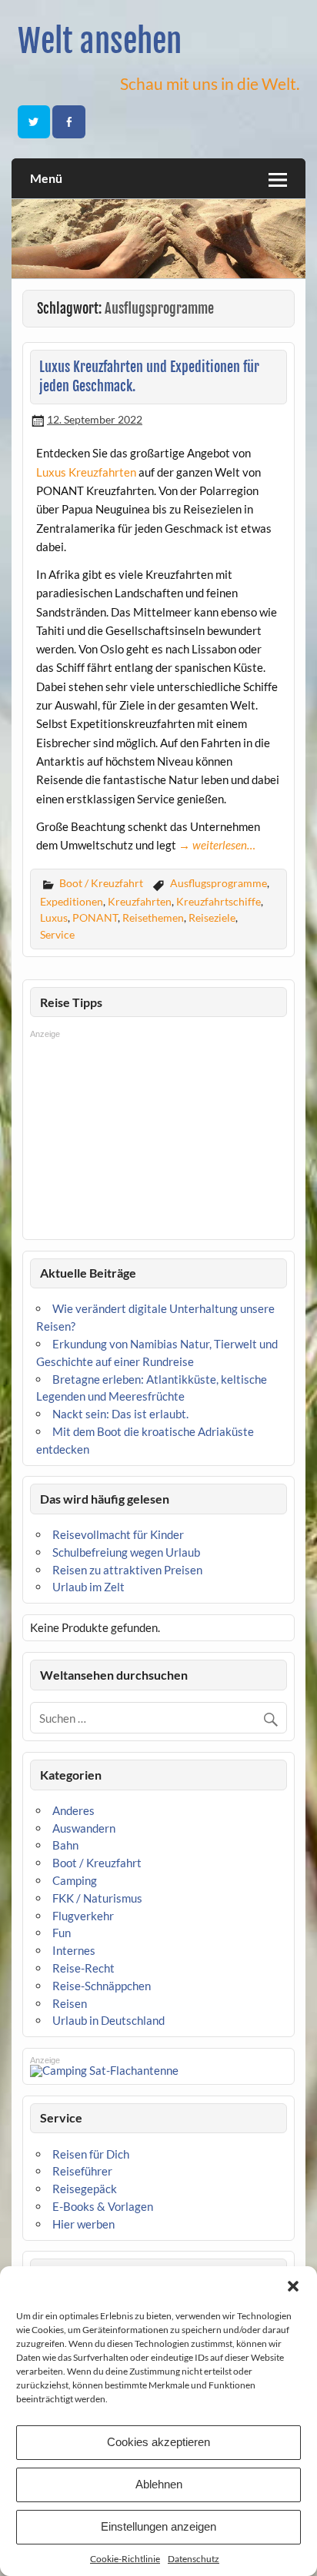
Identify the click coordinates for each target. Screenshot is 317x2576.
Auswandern (84, 1828)
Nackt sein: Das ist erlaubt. (120, 1414)
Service (57, 934)
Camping (75, 1880)
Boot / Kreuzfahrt (101, 883)
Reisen (70, 2003)
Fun (62, 1933)
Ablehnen (159, 2484)
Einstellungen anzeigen (158, 2526)
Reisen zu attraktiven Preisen (127, 1570)
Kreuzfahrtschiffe (219, 901)
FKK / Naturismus (97, 1898)
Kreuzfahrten (140, 901)
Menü (46, 178)
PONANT (95, 917)
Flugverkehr (83, 1916)
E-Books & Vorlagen (103, 2206)
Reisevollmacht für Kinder (118, 1534)
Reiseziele (212, 917)
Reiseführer (82, 2171)
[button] (293, 2286)
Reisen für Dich (91, 2154)
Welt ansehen (100, 41)
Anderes (73, 1810)
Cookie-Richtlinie (125, 2559)
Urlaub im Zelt (88, 1587)
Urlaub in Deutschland (108, 2020)
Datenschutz (194, 2559)
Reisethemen (153, 917)
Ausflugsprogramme (219, 883)
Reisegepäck (85, 2189)
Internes (74, 1950)
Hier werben (83, 2224)
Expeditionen (72, 901)
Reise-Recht (83, 1968)
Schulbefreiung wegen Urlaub (126, 1552)
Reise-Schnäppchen (102, 1986)
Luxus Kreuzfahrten (86, 472)
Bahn (65, 1845)
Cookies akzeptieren (158, 2442)
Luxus (54, 917)
